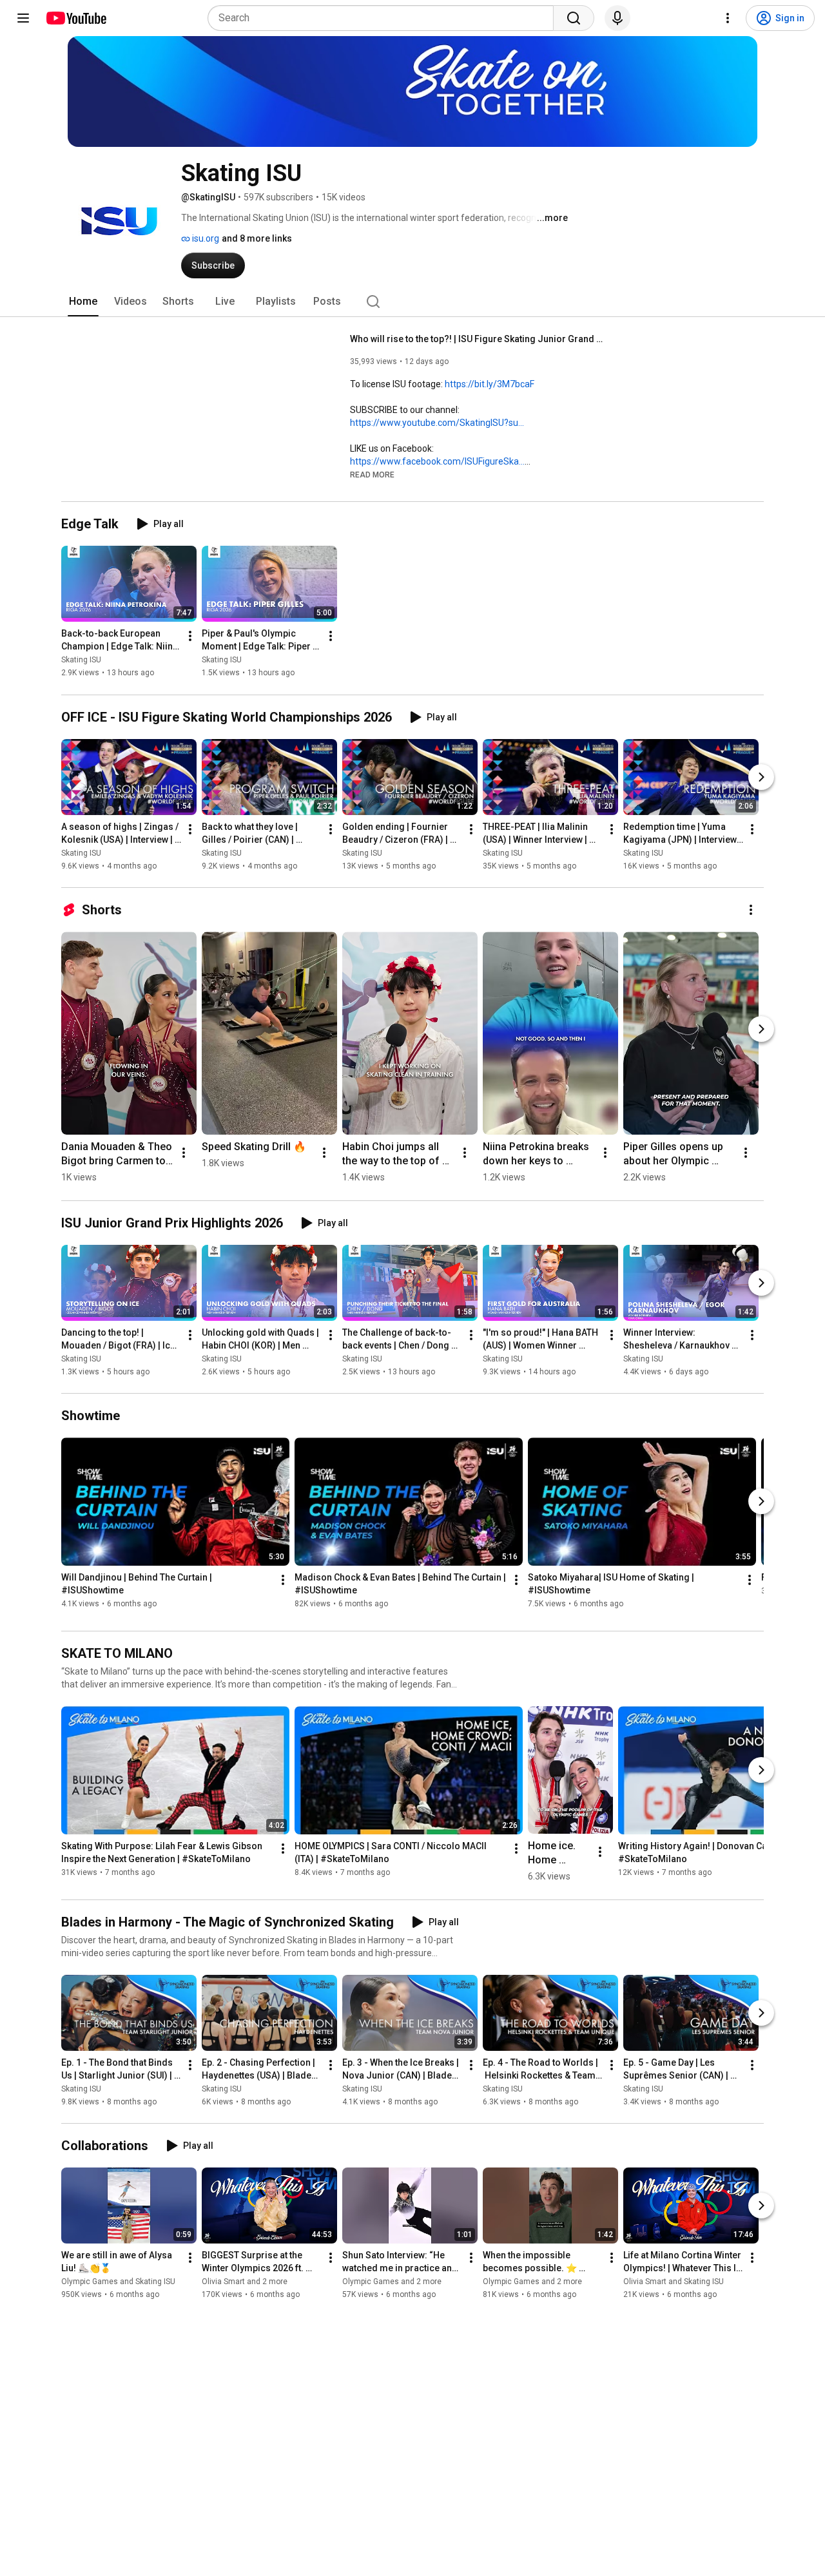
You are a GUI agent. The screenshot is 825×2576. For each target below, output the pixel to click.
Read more (372, 475)
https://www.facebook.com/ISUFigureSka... (437, 461)
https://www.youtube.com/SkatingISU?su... (437, 423)
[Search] (574, 18)
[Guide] (23, 18)
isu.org (205, 238)
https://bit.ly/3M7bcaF (490, 384)
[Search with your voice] (617, 18)
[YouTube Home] (76, 18)
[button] (372, 474)
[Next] (761, 777)
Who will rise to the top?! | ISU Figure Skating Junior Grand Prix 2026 (479, 339)
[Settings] (728, 18)
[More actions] (190, 637)
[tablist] (412, 302)
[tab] (83, 302)
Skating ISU (81, 660)
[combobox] (384, 18)
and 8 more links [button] (257, 238)
